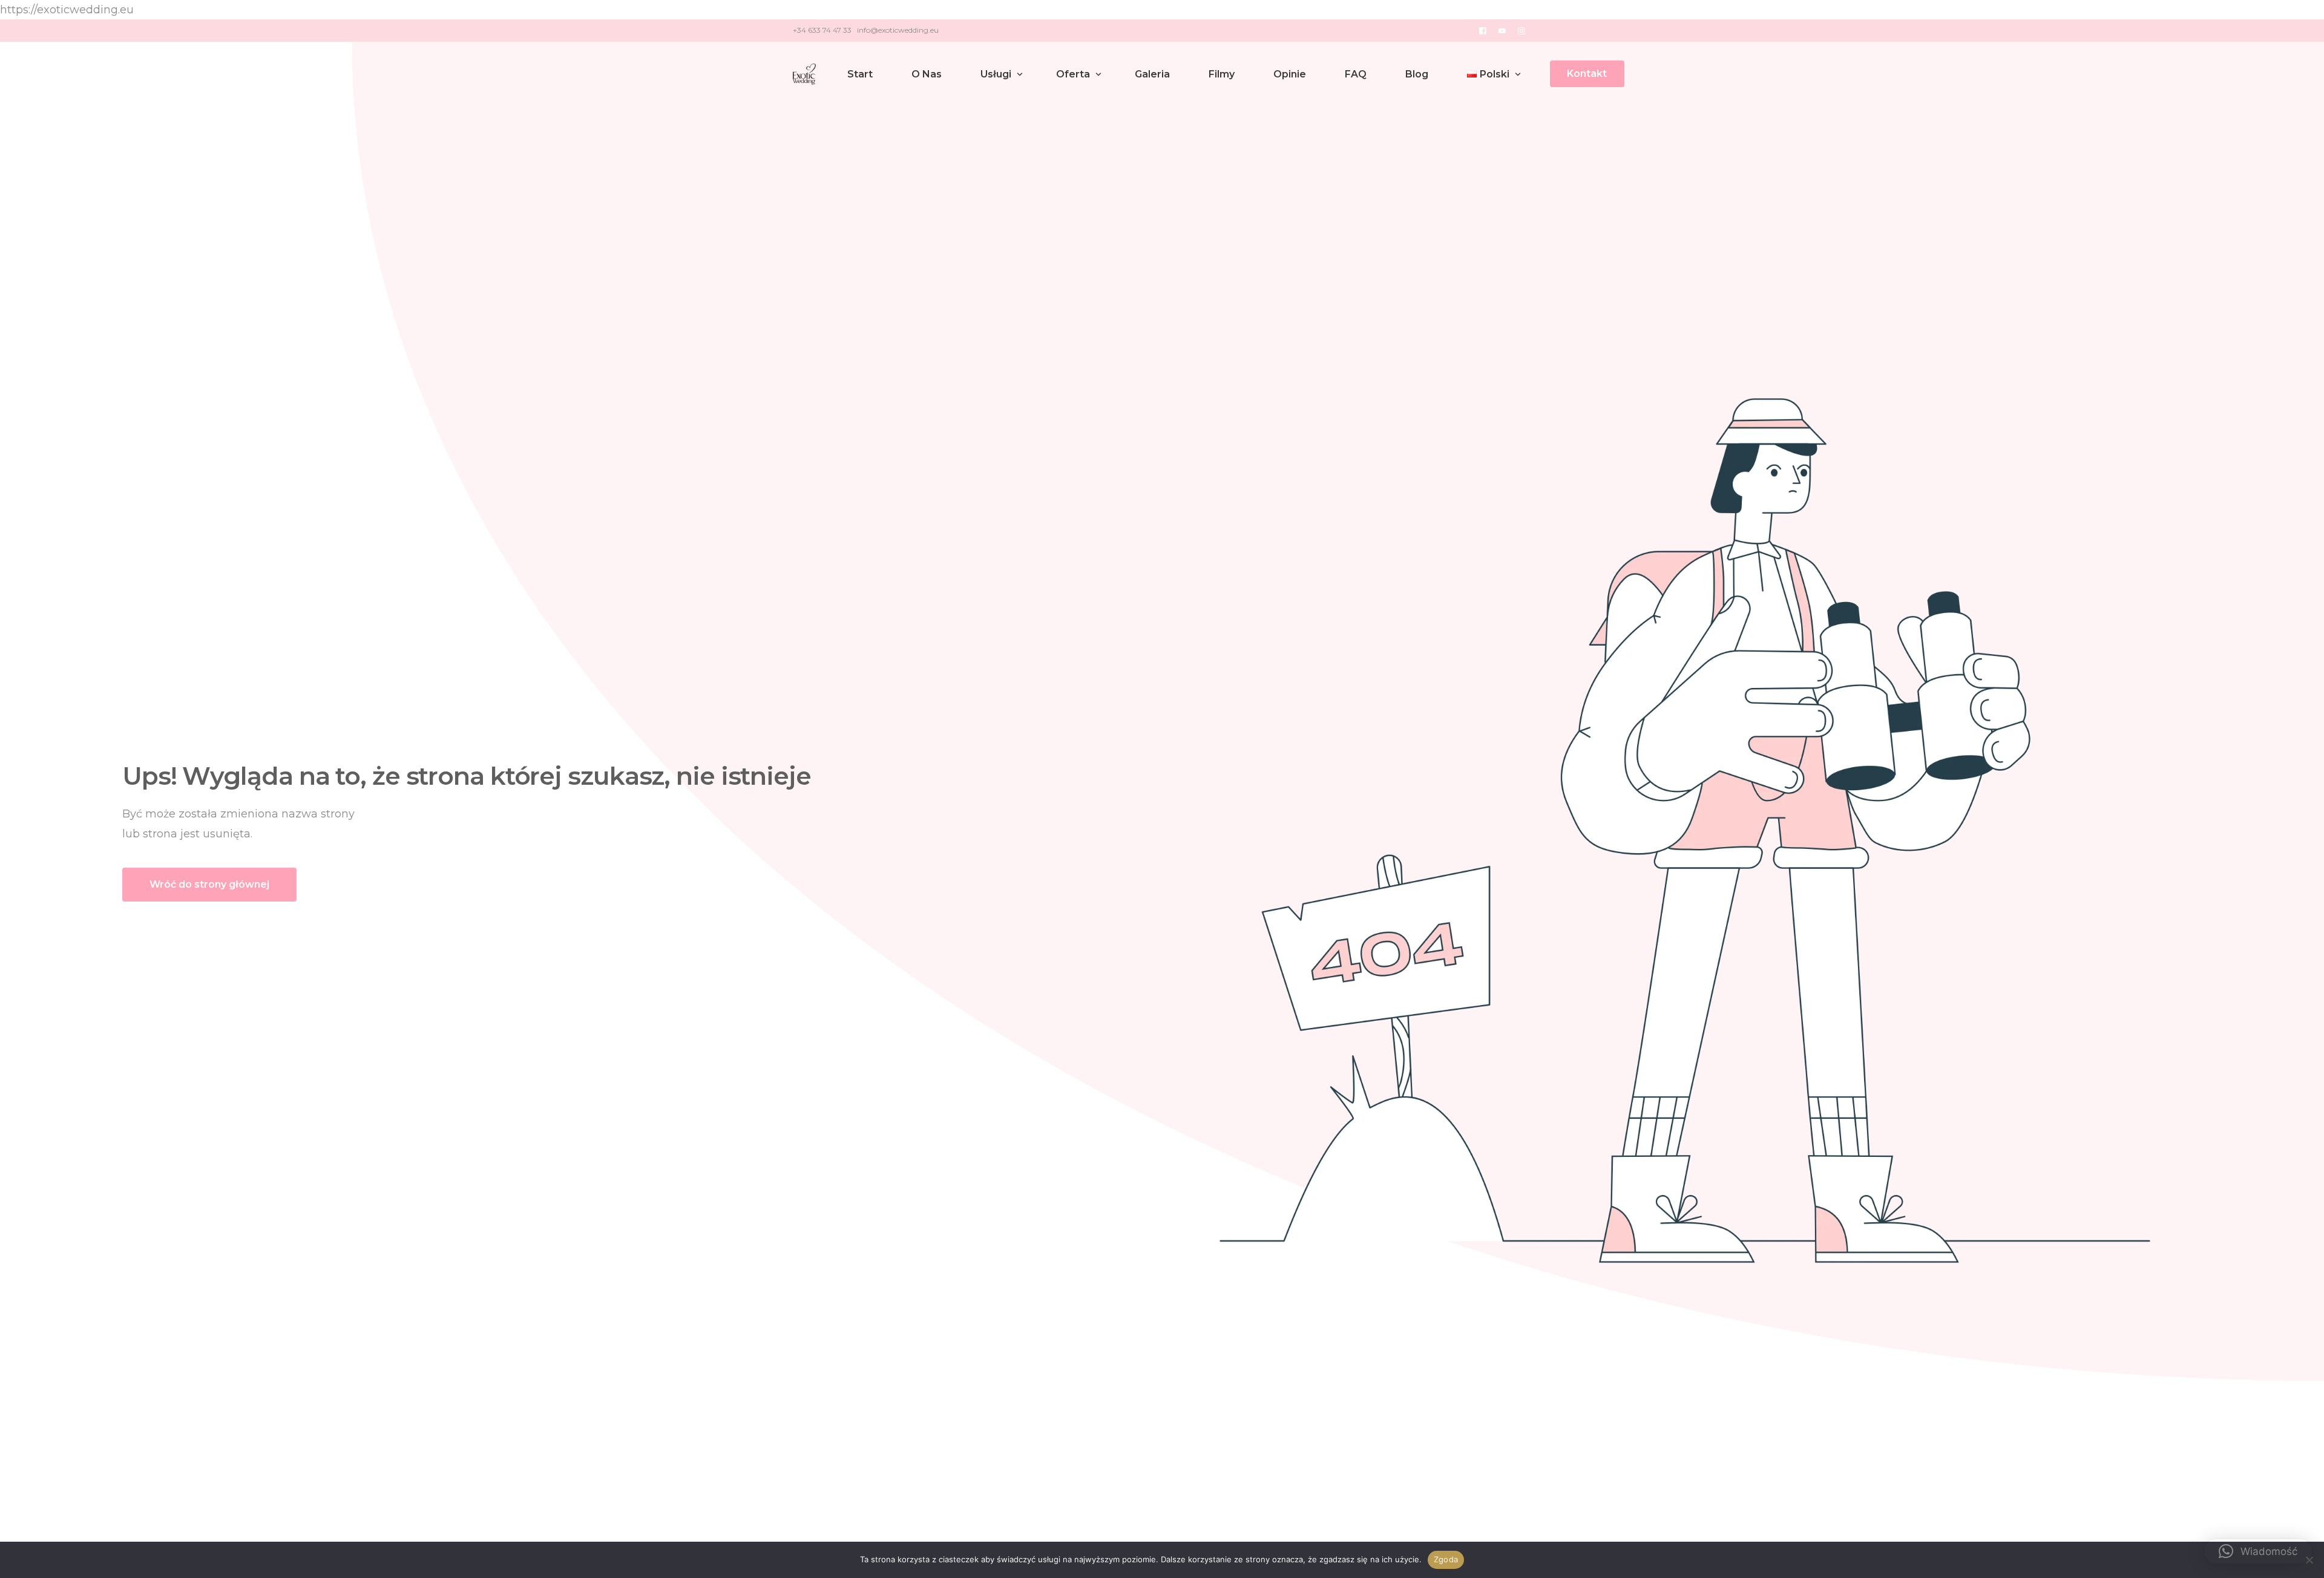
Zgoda (1446, 1559)
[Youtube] (1502, 30)
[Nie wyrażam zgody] (2309, 1560)
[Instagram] (1521, 30)
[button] (2258, 1551)
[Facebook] (1483, 30)
